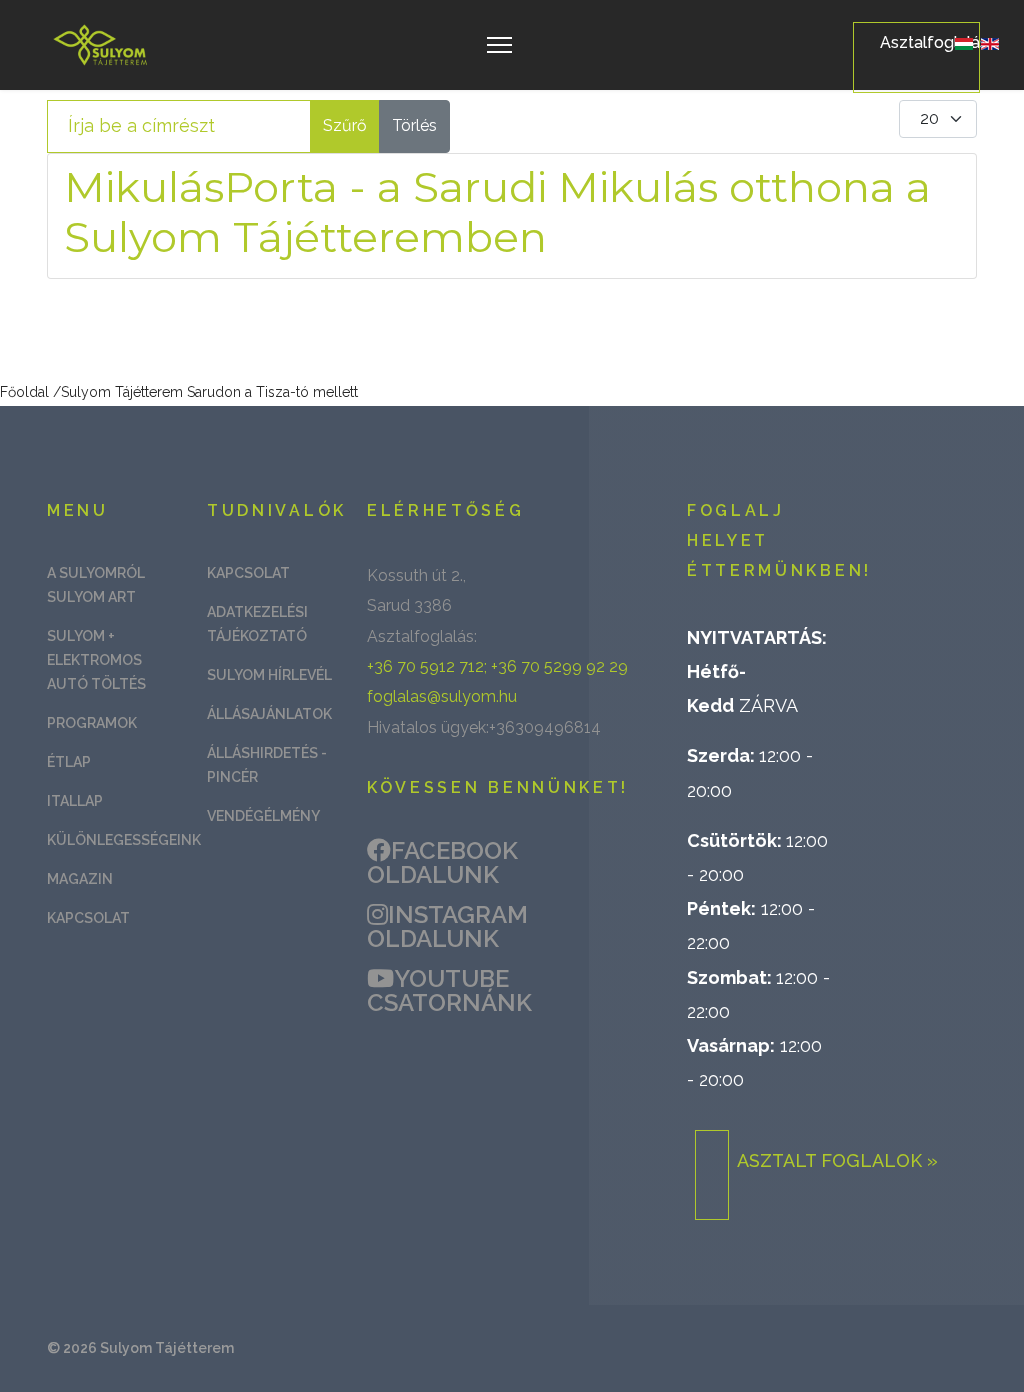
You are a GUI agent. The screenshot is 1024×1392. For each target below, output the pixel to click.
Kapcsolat (88, 918)
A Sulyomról (96, 573)
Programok (92, 723)
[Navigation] (499, 45)
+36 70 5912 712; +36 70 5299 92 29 (497, 666)
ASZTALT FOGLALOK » (837, 1160)
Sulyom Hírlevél (269, 675)
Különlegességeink (112, 840)
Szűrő (345, 125)
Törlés (414, 125)
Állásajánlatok (269, 714)
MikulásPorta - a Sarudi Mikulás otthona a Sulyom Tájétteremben (497, 212)
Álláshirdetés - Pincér (267, 765)
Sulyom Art (91, 597)
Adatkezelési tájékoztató (257, 624)
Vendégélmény (263, 816)
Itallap (75, 801)
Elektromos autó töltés (96, 672)
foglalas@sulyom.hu (442, 696)
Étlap (69, 762)
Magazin (80, 879)
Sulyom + (81, 636)
